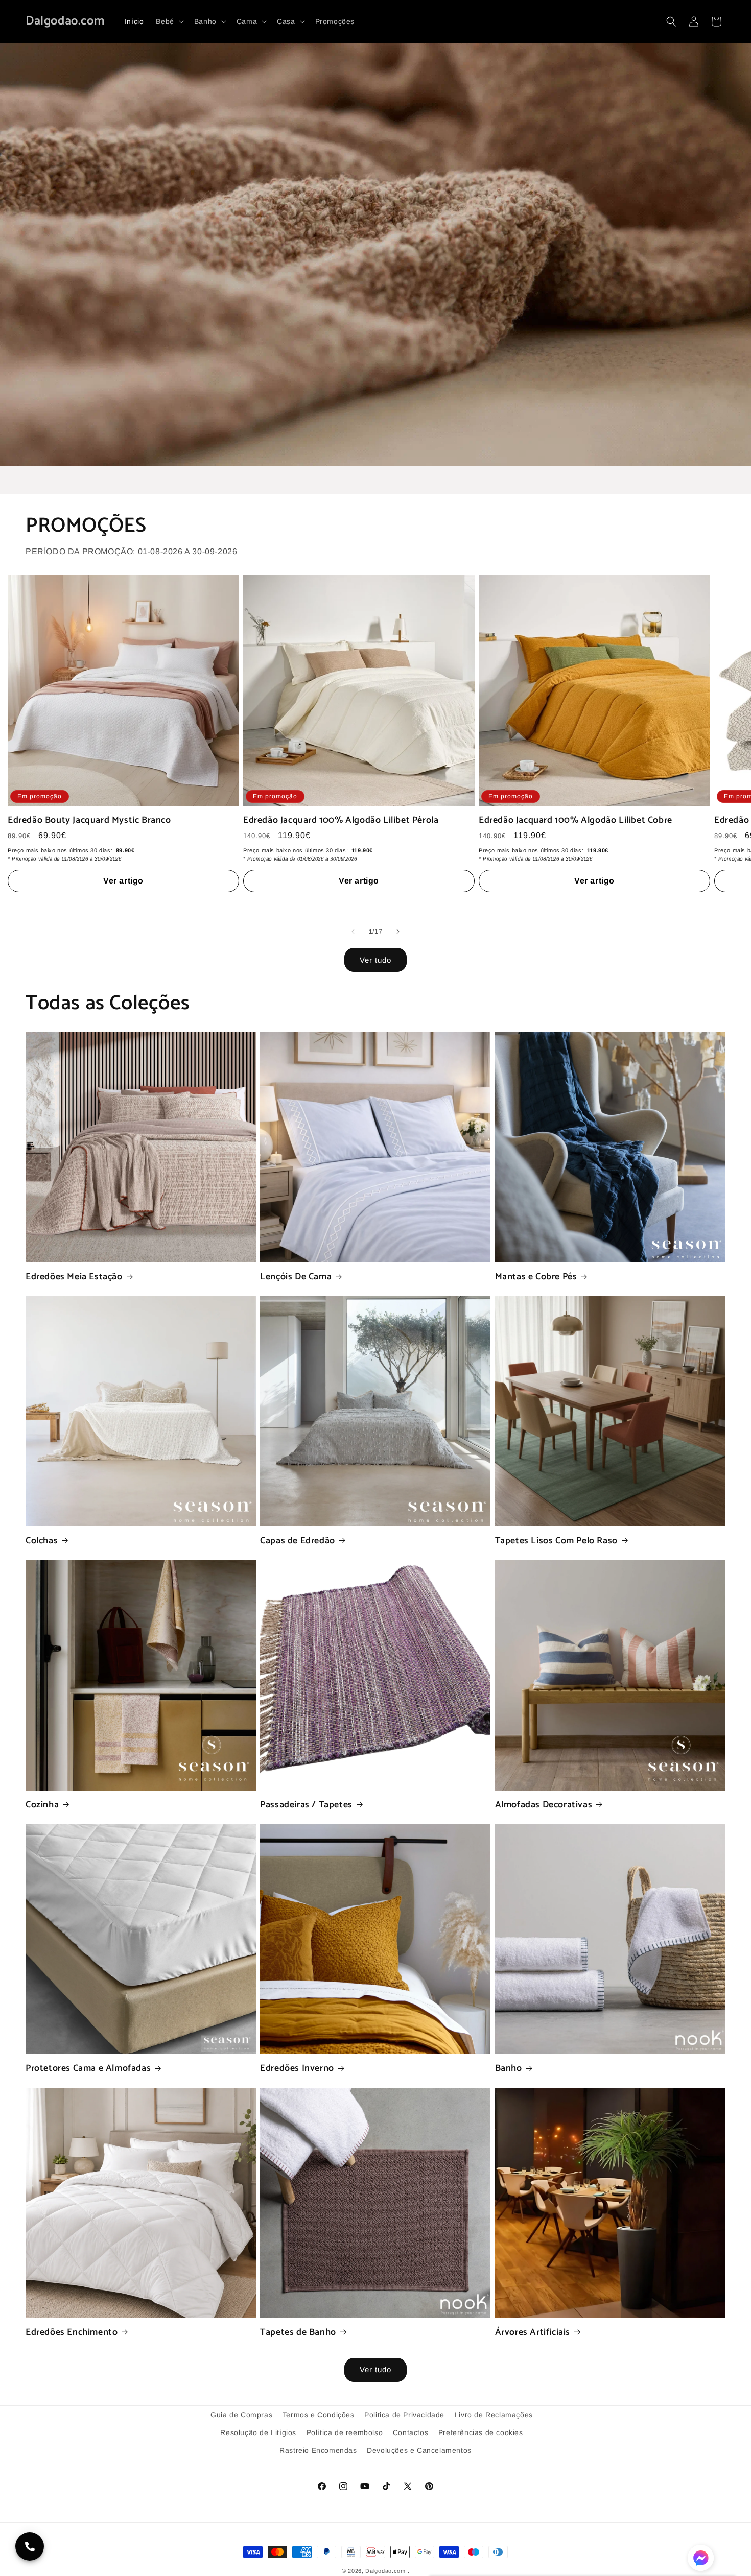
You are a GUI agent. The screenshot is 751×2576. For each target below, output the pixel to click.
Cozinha (42, 1805)
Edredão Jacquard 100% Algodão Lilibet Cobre (576, 820)
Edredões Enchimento (72, 2333)
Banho (509, 2069)
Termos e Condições (319, 2415)
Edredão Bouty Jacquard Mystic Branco (89, 820)
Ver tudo (375, 960)
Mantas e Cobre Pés (536, 1277)
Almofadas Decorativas (544, 1805)
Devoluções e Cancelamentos (419, 2450)
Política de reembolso (345, 2432)
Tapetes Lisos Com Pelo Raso (556, 1541)
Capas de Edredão (298, 1541)
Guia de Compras (241, 2415)
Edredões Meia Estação (74, 1277)
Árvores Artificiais (533, 2333)
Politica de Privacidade (404, 2415)
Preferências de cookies (481, 2432)
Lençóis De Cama (296, 1277)
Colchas (42, 1541)
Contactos (410, 2432)
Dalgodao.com (385, 2571)
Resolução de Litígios (258, 2432)
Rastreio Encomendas (318, 2450)
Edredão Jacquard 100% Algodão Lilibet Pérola (341, 820)
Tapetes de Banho (298, 2333)
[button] (169, 21)
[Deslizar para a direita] (398, 932)
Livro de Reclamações (494, 2415)
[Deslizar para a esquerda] (353, 932)
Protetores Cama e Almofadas (88, 2069)
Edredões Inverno (297, 2069)
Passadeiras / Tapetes (306, 1805)
